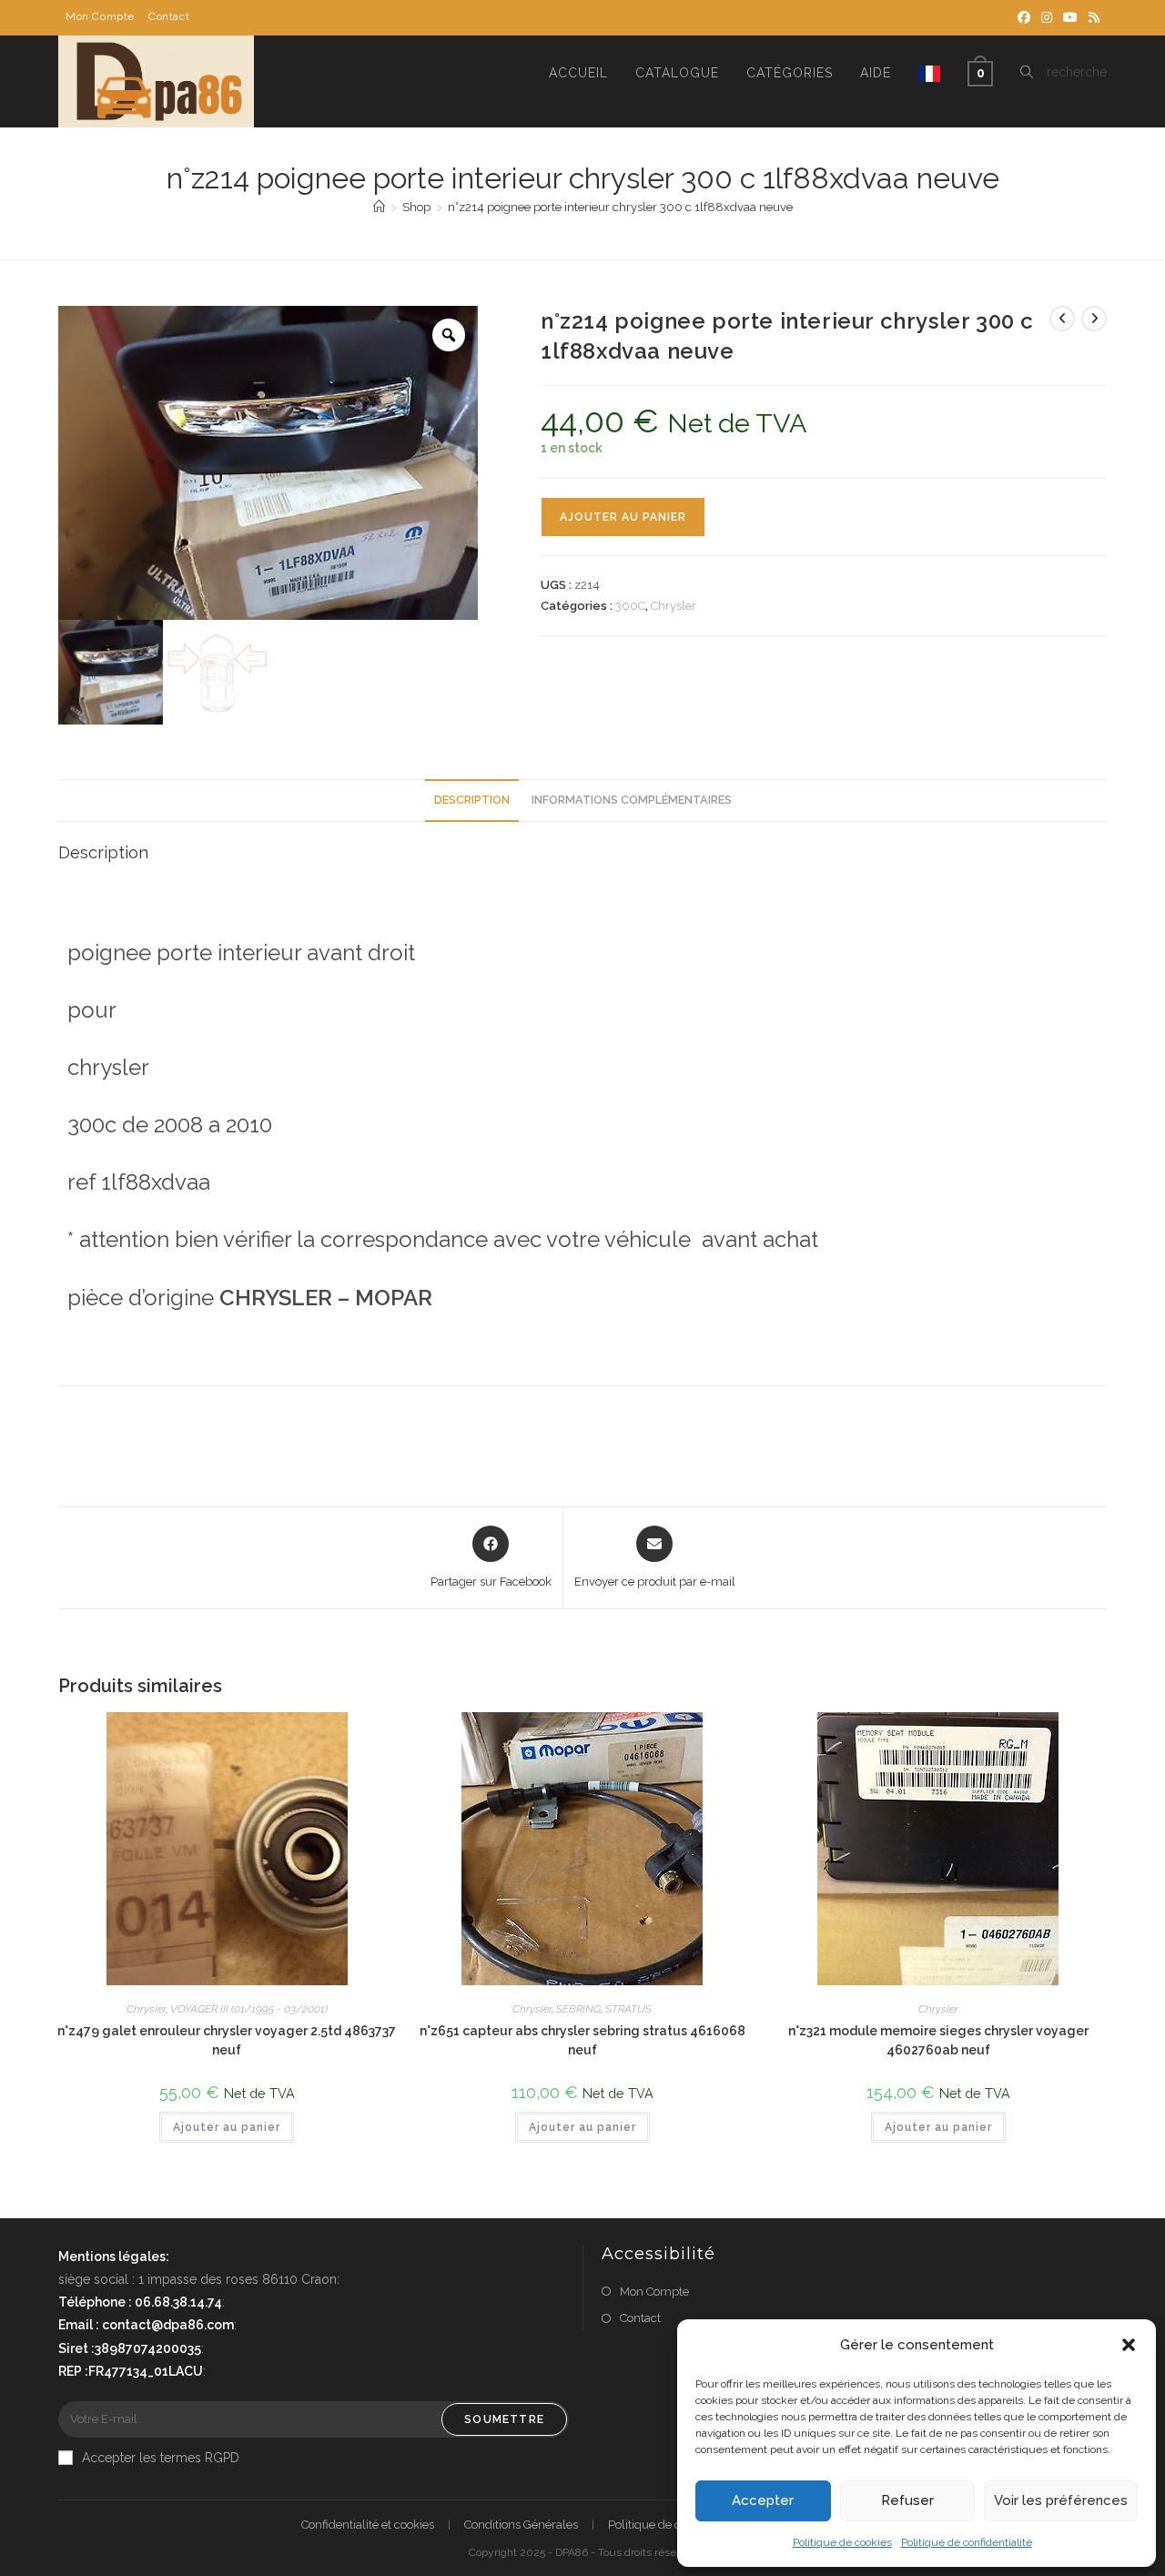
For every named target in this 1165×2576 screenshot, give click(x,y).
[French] (929, 73)
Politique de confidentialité (967, 2542)
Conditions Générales (521, 2525)
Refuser (907, 2500)
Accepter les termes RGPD (161, 2458)
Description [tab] (472, 800)
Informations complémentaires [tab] (632, 800)
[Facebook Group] (1024, 17)
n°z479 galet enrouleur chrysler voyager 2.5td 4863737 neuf (227, 2040)
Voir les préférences (1061, 2500)
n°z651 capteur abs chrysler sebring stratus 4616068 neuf (582, 2040)
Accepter (763, 2500)
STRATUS (628, 2009)
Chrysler (674, 606)
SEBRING (578, 2009)
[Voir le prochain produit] (1094, 319)
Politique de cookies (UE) (674, 2525)
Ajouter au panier (623, 517)
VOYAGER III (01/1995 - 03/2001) (249, 2009)
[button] (1129, 2345)
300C (630, 606)
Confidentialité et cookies (368, 2525)
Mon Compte (100, 16)
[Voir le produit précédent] (1062, 319)
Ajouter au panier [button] (227, 2127)
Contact (169, 16)
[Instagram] (1047, 17)
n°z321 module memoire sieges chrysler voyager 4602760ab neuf (938, 2040)
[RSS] (1091, 17)
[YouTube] (1070, 17)
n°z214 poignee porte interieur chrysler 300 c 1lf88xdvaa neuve (620, 207)
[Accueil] (379, 207)
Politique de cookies (842, 2542)
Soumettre (504, 2419)
